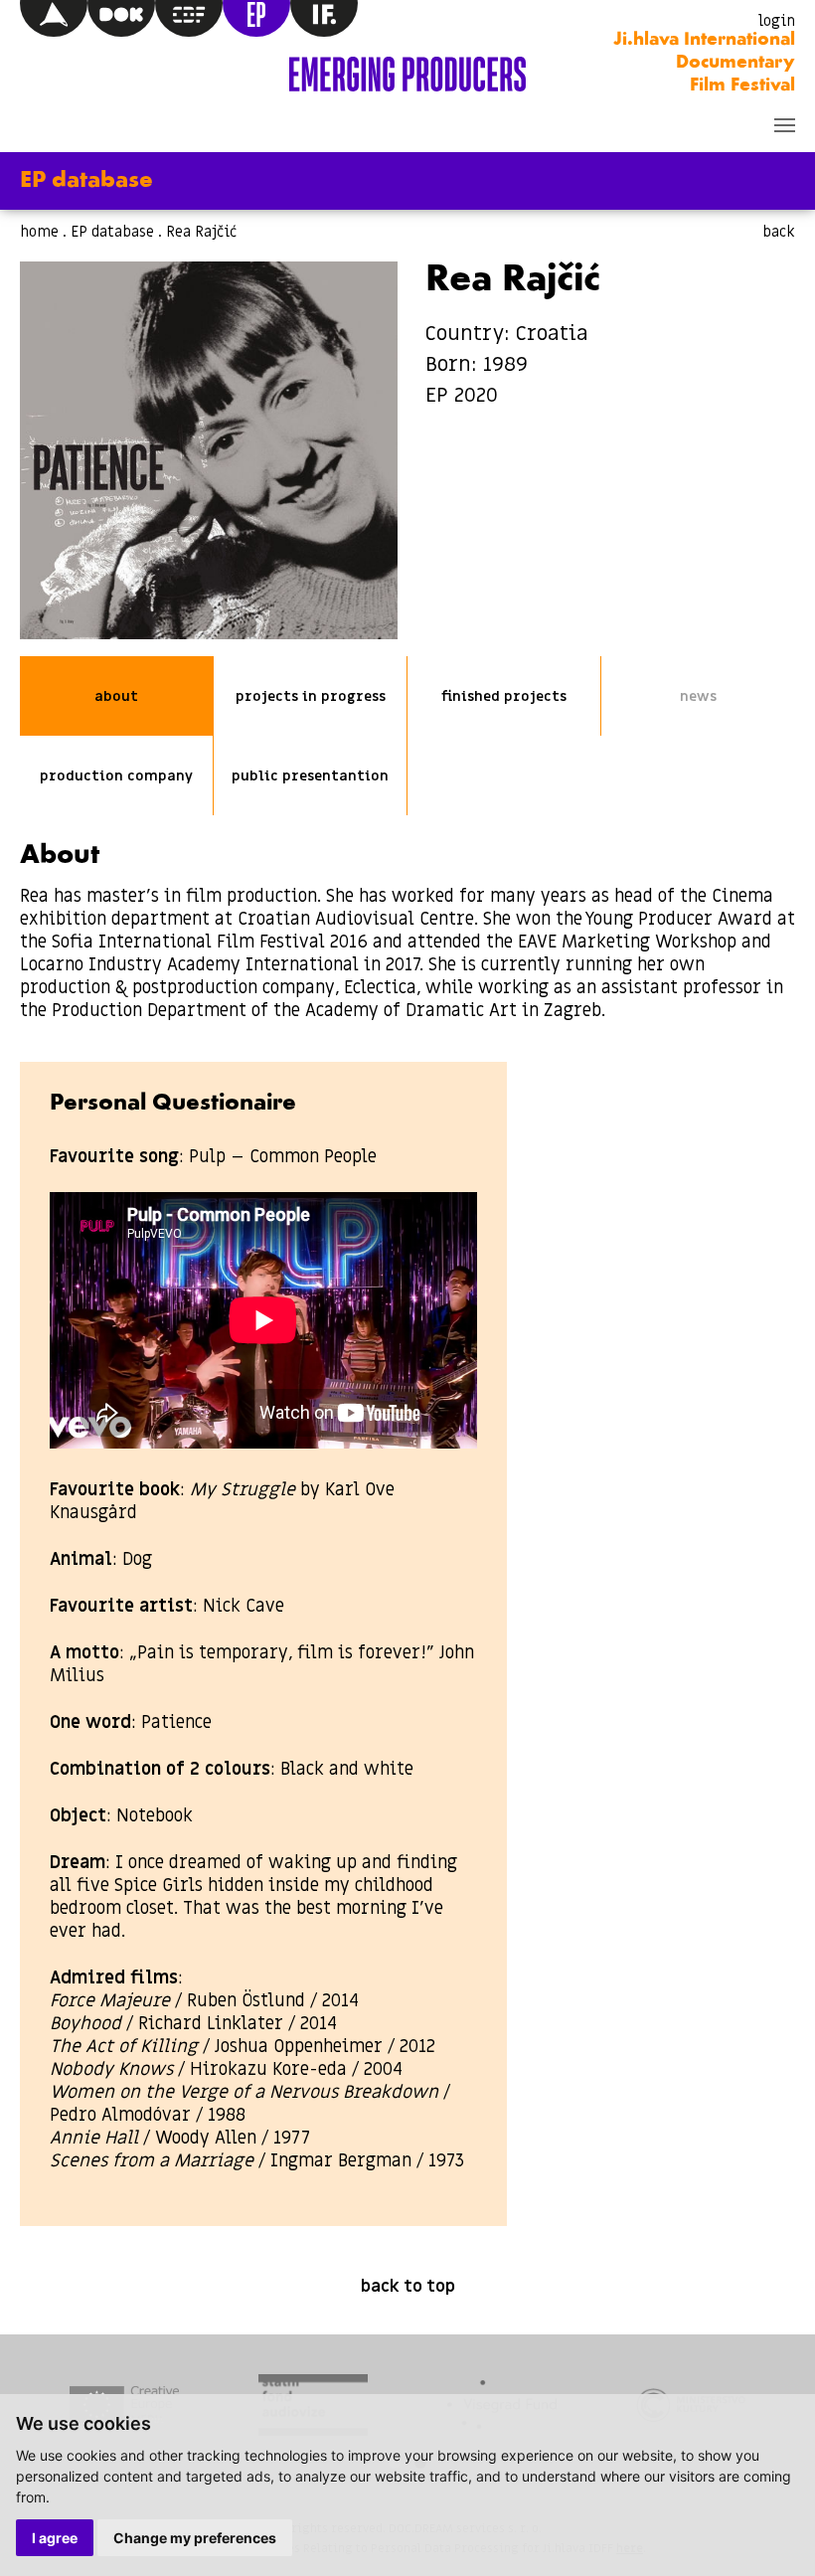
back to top (408, 2287)
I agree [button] (55, 2538)
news (698, 696)
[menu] (785, 125)
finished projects (504, 696)
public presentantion (310, 776)
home (39, 232)
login (777, 21)
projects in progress (311, 696)
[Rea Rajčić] (209, 450)
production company (116, 776)
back (779, 232)
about (116, 696)
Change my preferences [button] (195, 2538)
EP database (112, 232)
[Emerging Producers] (407, 74)
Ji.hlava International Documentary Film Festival (704, 63)
